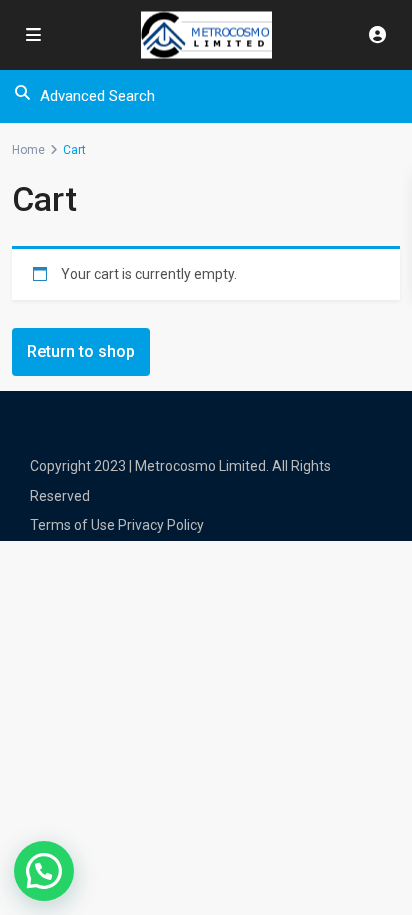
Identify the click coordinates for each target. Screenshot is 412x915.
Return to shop (81, 351)
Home (28, 150)
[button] (44, 871)
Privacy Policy (161, 525)
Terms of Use (72, 525)
